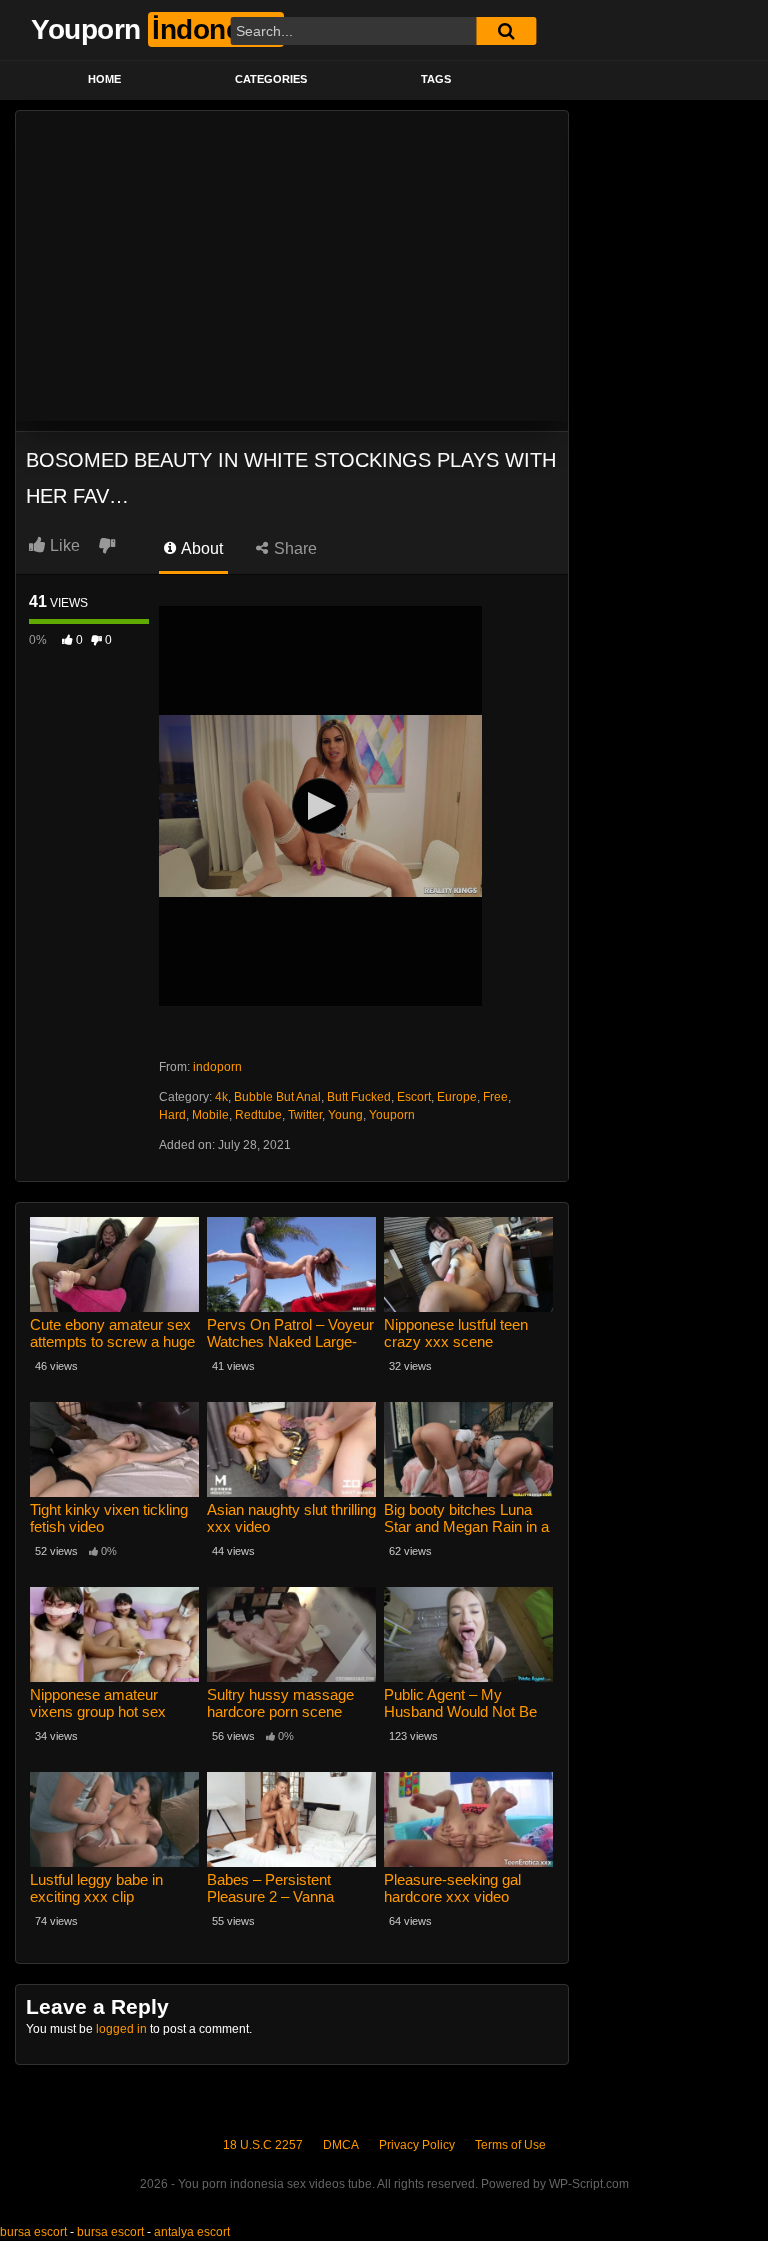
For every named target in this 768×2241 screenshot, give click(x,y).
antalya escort (192, 2232)
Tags (436, 79)
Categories (271, 79)
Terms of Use (510, 2145)
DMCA (341, 2145)
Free (495, 1097)
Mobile (210, 1115)
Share (293, 548)
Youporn (392, 1115)
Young (345, 1115)
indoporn (217, 1067)
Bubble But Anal (277, 1097)
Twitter (305, 1115)
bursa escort (33, 2232)
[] (506, 31)
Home (104, 79)
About (200, 548)
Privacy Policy (417, 2145)
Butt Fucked (359, 1097)
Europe (457, 1097)
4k (221, 1097)
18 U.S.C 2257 (263, 2145)
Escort (414, 1097)
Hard (172, 1115)
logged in (121, 2029)
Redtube (258, 1115)
